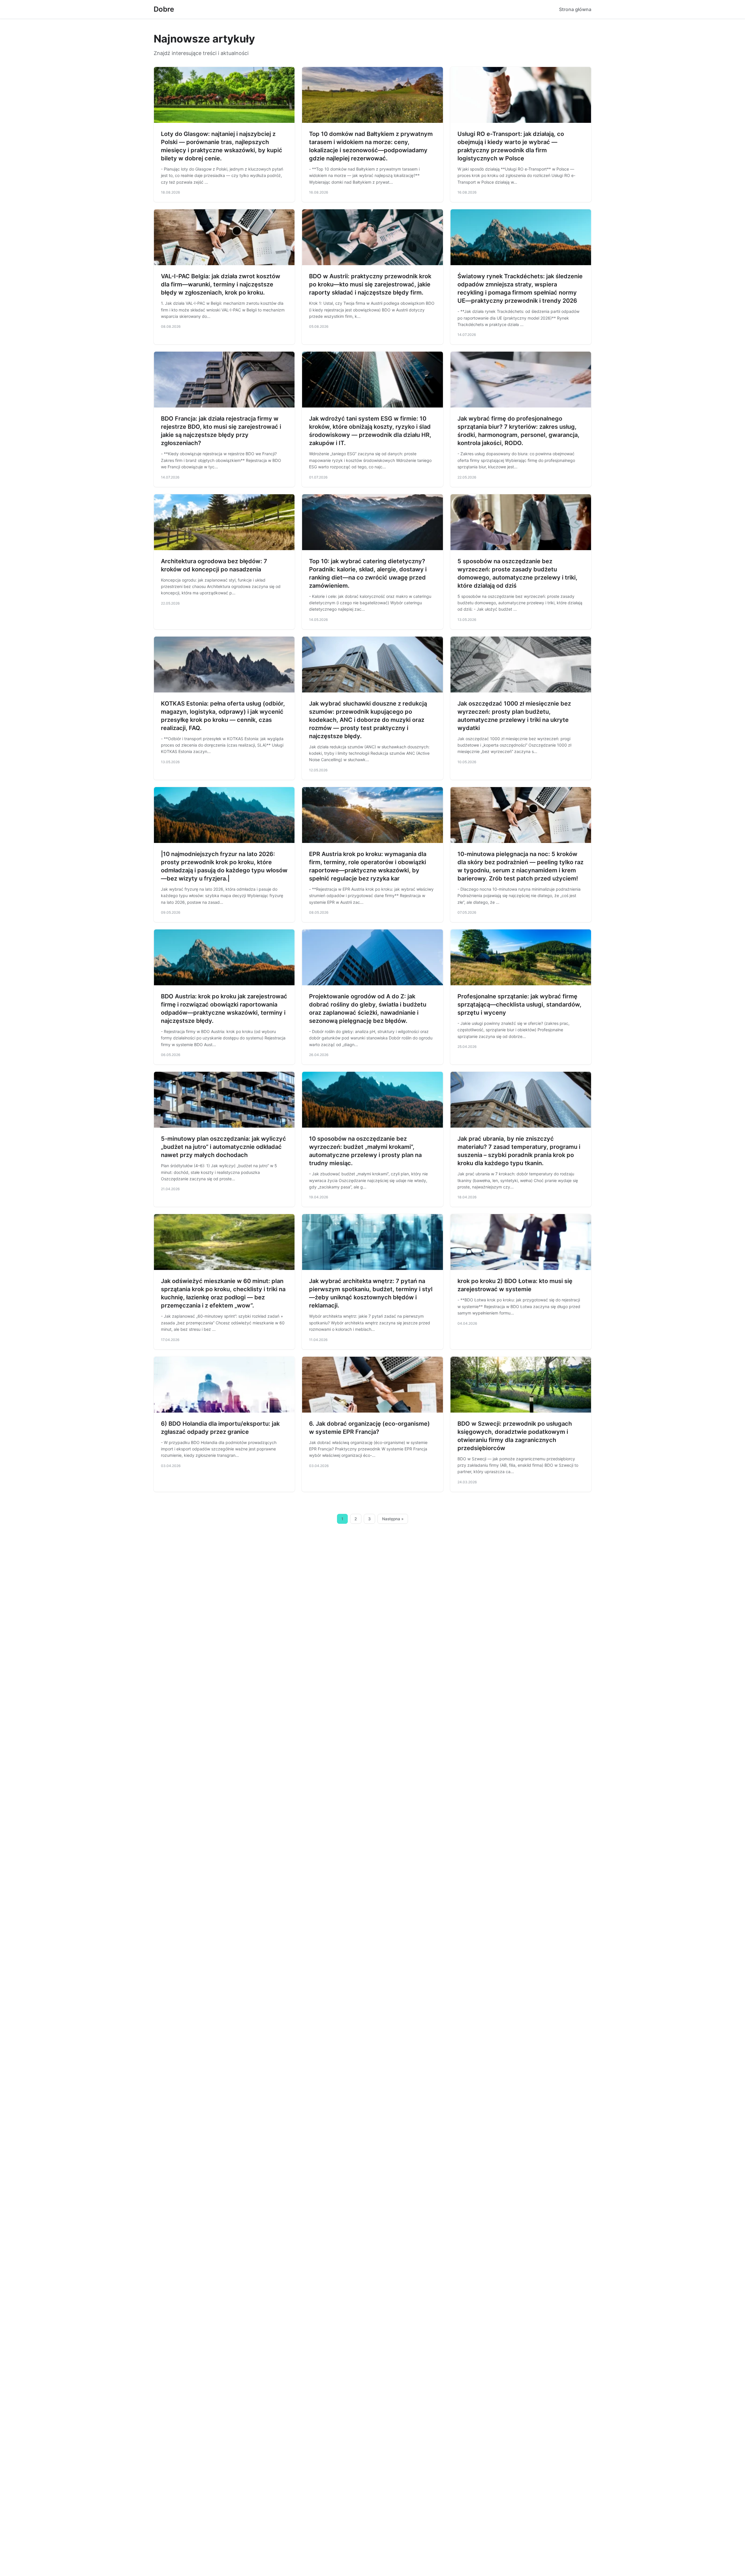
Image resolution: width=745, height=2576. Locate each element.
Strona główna (575, 9)
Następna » (393, 1519)
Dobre (164, 9)
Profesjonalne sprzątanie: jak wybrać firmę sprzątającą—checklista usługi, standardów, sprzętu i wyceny (519, 1004)
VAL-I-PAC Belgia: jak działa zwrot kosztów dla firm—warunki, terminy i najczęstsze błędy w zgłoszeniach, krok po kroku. (221, 284)
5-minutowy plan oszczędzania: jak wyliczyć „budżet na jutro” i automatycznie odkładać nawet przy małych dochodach (223, 1147)
